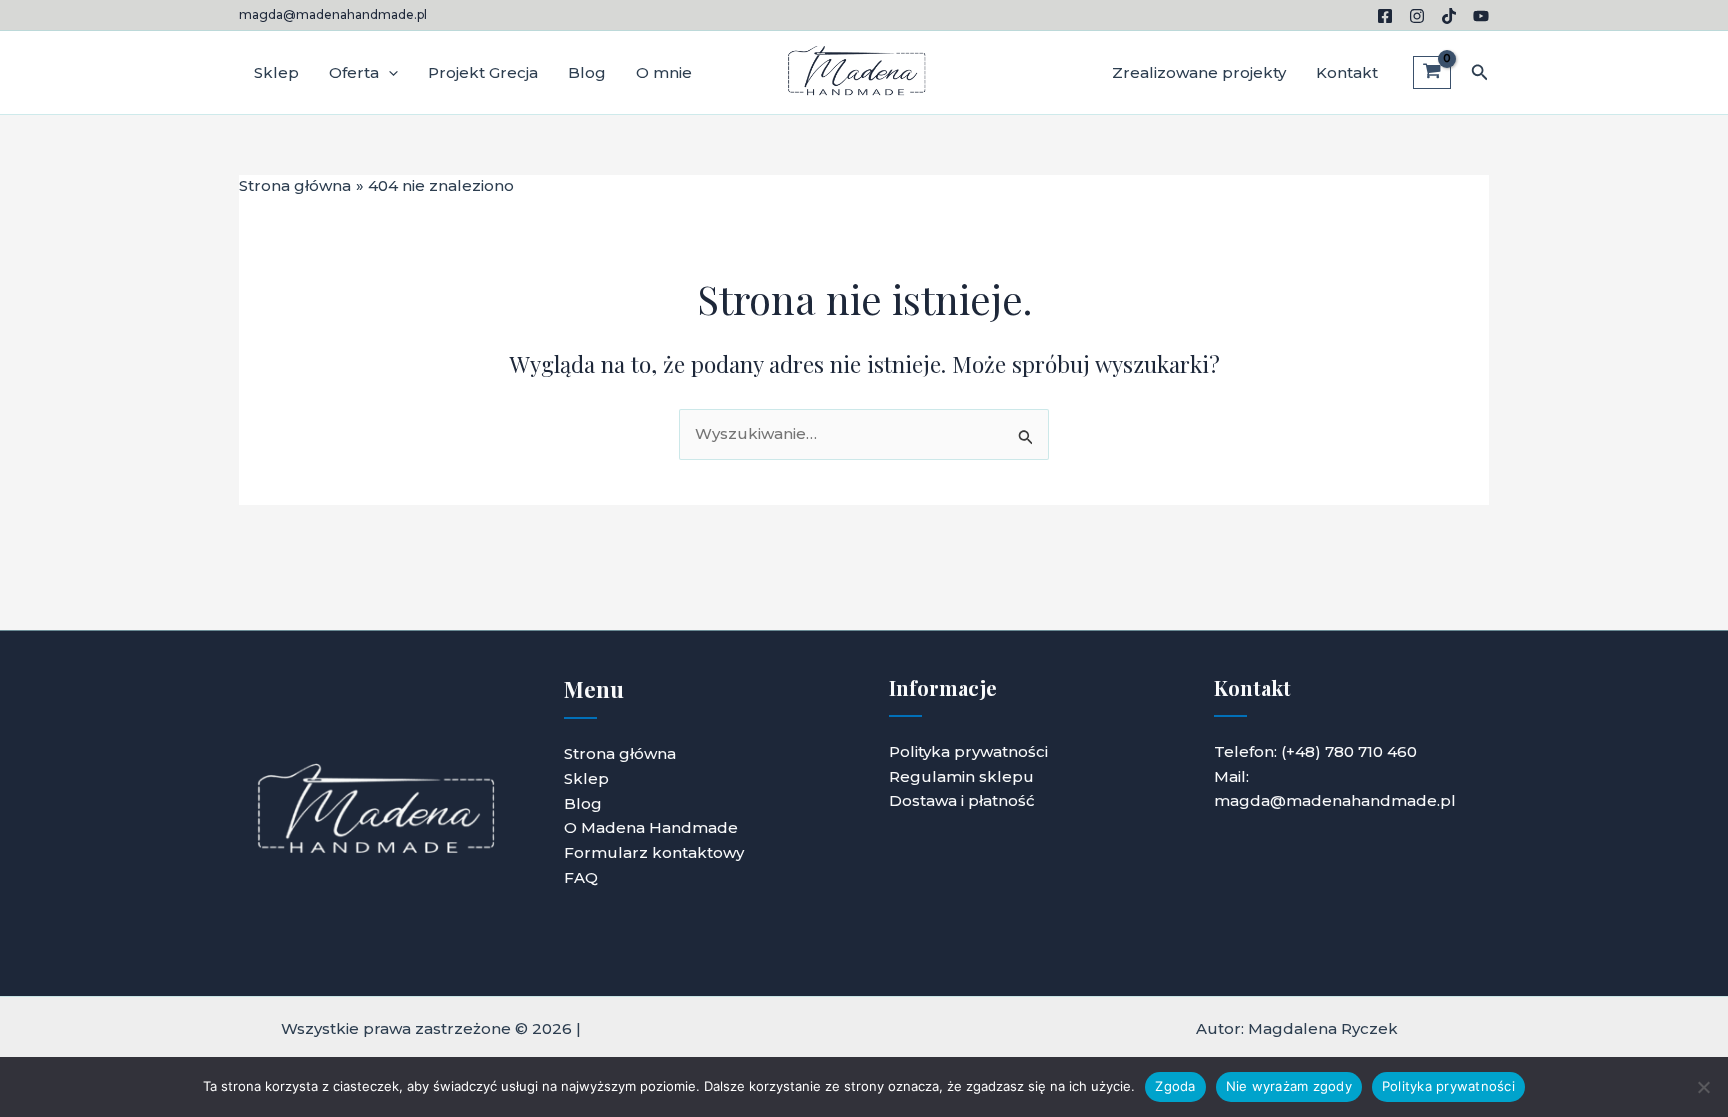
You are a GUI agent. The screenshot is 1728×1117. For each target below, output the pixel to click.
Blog (587, 72)
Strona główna (620, 753)
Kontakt (1347, 72)
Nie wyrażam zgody (1289, 1086)
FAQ (581, 877)
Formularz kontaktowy (654, 852)
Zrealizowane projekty (1199, 72)
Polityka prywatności (968, 751)
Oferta (354, 72)
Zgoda (1175, 1086)
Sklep (276, 72)
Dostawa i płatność (962, 800)
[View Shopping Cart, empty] (1432, 73)
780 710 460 (1371, 751)
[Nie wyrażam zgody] (1703, 1087)
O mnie (664, 72)
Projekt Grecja (483, 72)
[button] (388, 73)
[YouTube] (1481, 16)
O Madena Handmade (651, 827)
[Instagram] (1417, 16)
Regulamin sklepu (961, 776)
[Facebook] (1385, 16)
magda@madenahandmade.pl (333, 14)
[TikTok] (1449, 16)
